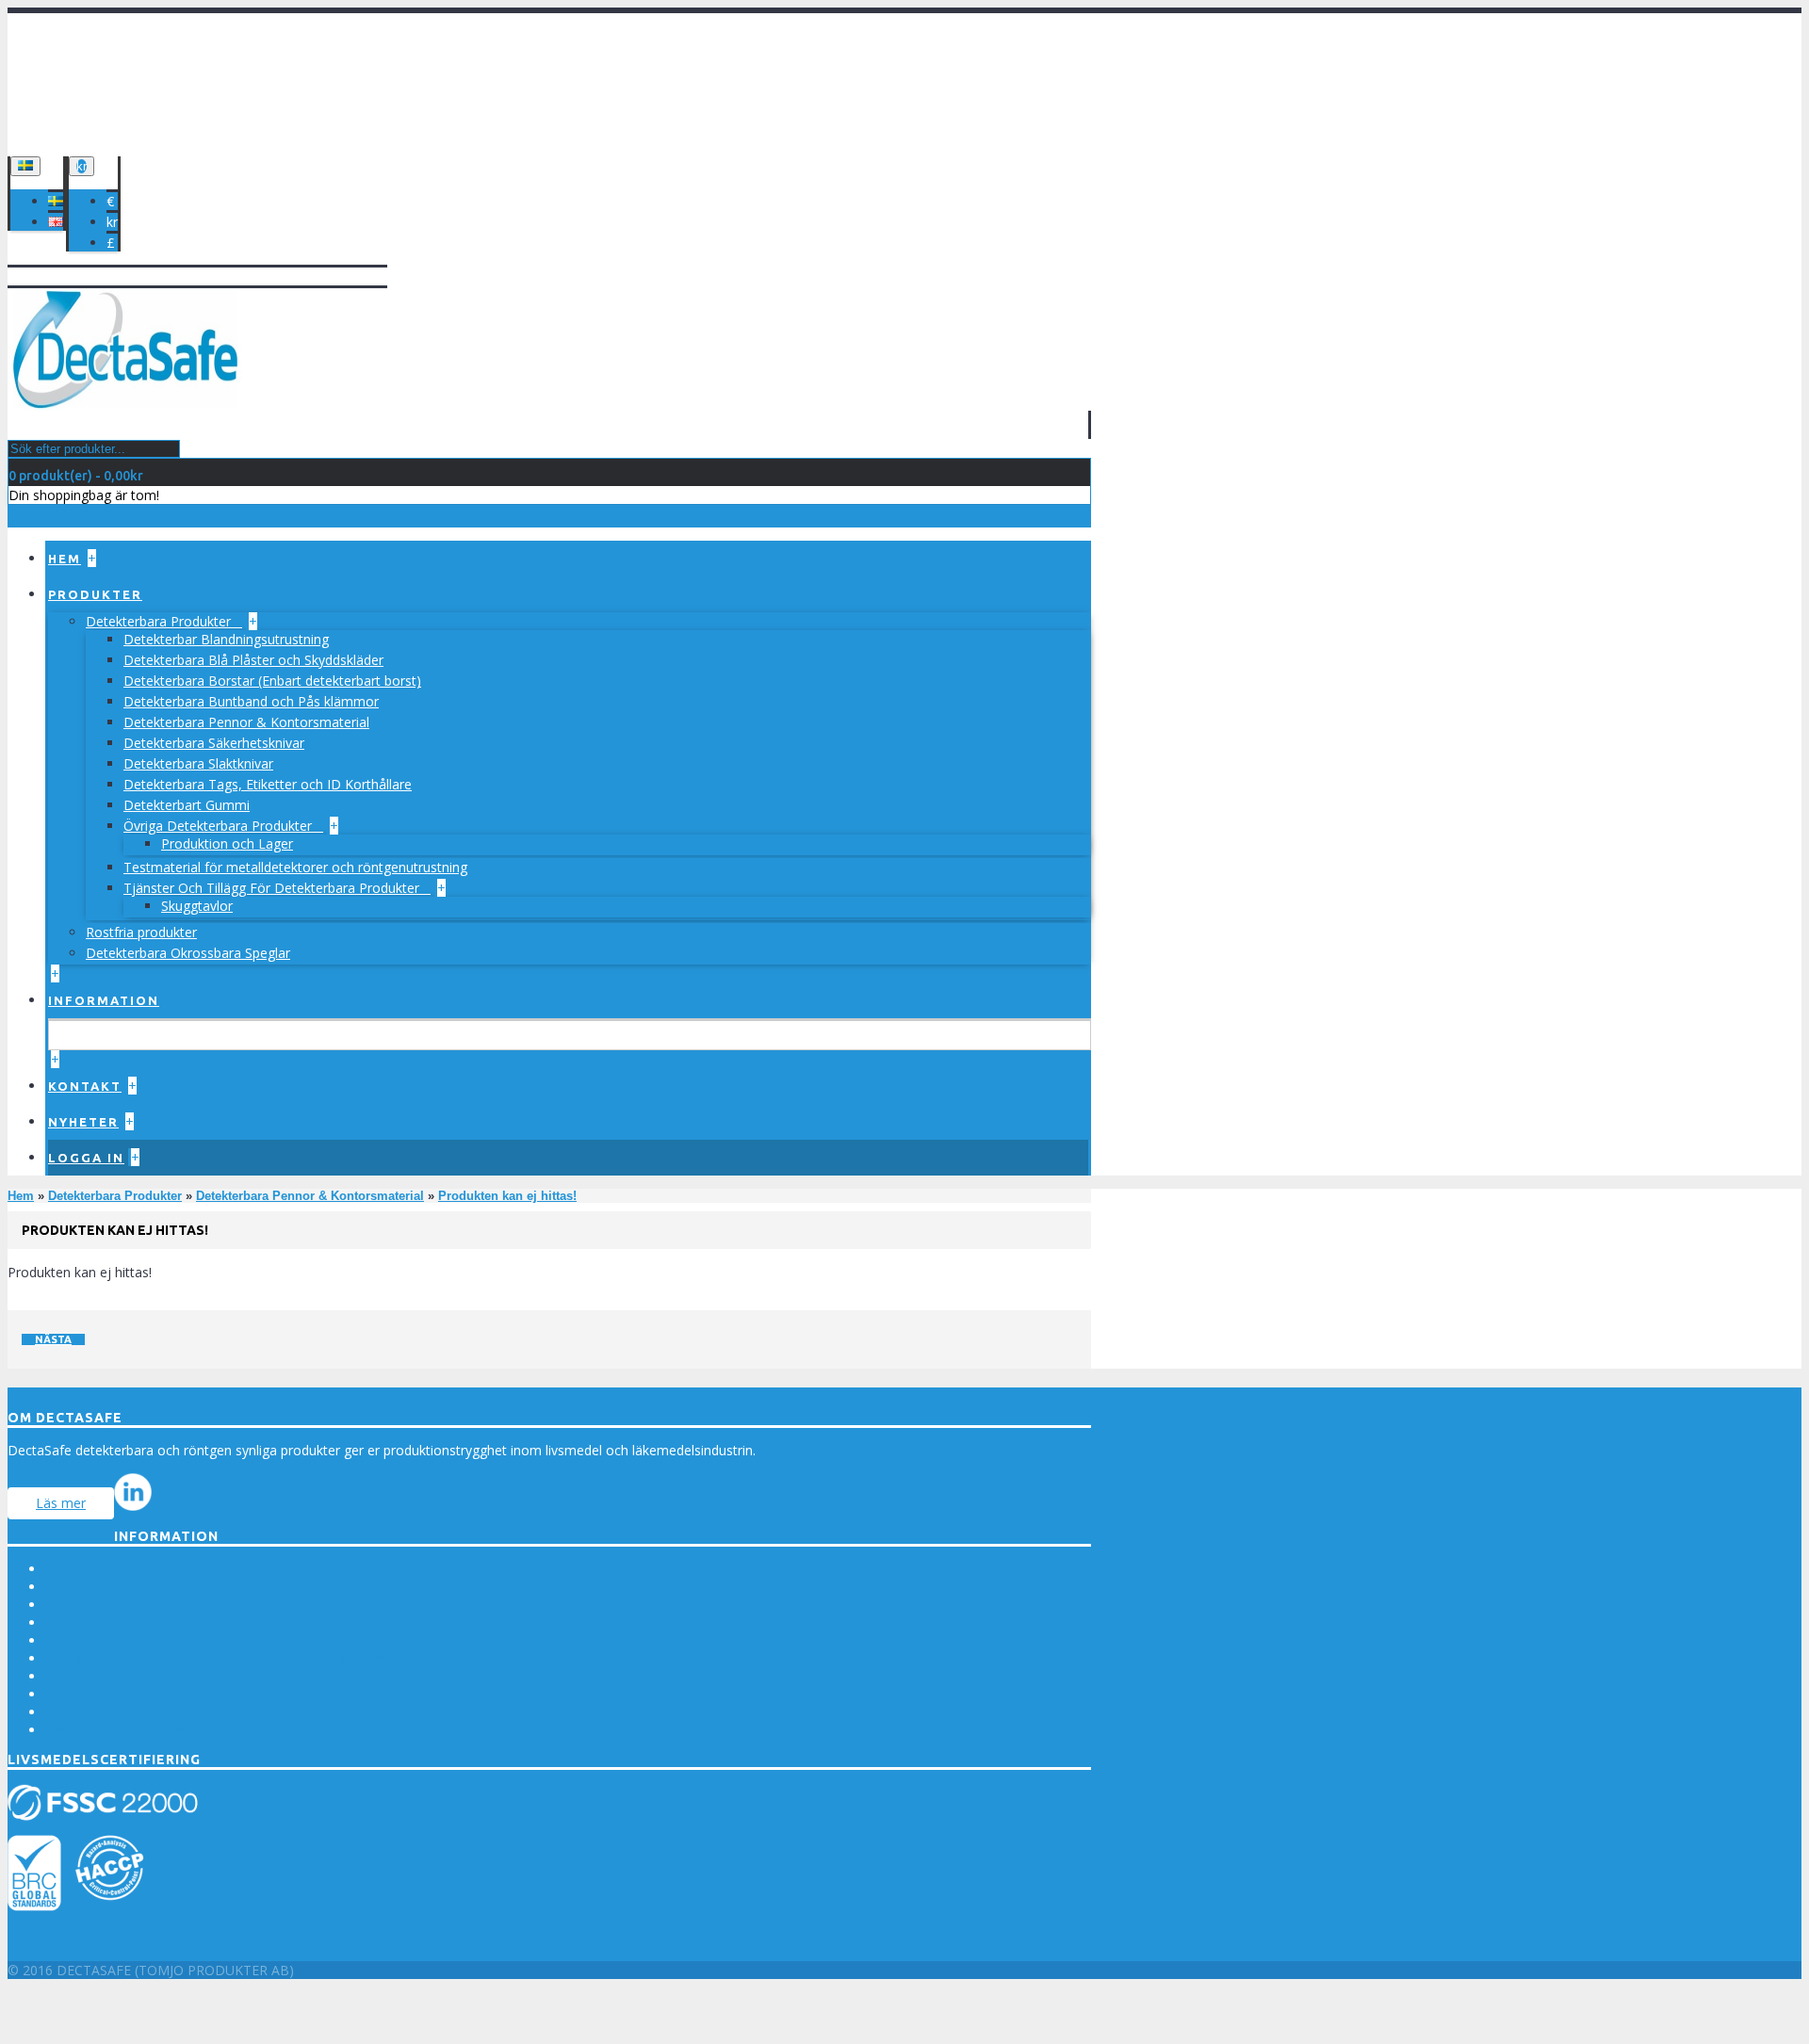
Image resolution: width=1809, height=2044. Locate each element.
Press (62, 1569)
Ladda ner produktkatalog (124, 1730)
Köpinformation (93, 1605)
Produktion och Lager (227, 844)
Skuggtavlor (197, 906)
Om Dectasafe (90, 1622)
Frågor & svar (87, 1640)
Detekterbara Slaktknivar (198, 763)
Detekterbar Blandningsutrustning (226, 639)
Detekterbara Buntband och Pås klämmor (251, 701)
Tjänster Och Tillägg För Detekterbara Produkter (273, 888)
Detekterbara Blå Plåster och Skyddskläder (253, 660)
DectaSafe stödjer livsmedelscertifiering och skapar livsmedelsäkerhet (258, 1658)
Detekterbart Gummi (187, 805)
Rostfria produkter (141, 932)
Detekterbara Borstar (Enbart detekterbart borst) (272, 681)
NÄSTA (53, 1339)
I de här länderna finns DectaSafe (147, 1712)
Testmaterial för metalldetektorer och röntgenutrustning (295, 867)
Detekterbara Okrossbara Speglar (188, 953)
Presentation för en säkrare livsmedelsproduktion (196, 1694)
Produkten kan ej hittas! (507, 1196)
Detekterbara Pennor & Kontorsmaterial (246, 722)
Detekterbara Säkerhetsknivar (214, 743)
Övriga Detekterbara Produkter (220, 826)
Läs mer (61, 1503)
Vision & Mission (96, 1587)
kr (112, 222)
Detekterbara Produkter (160, 621)
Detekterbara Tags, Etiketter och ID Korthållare (268, 784)
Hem (21, 1196)
